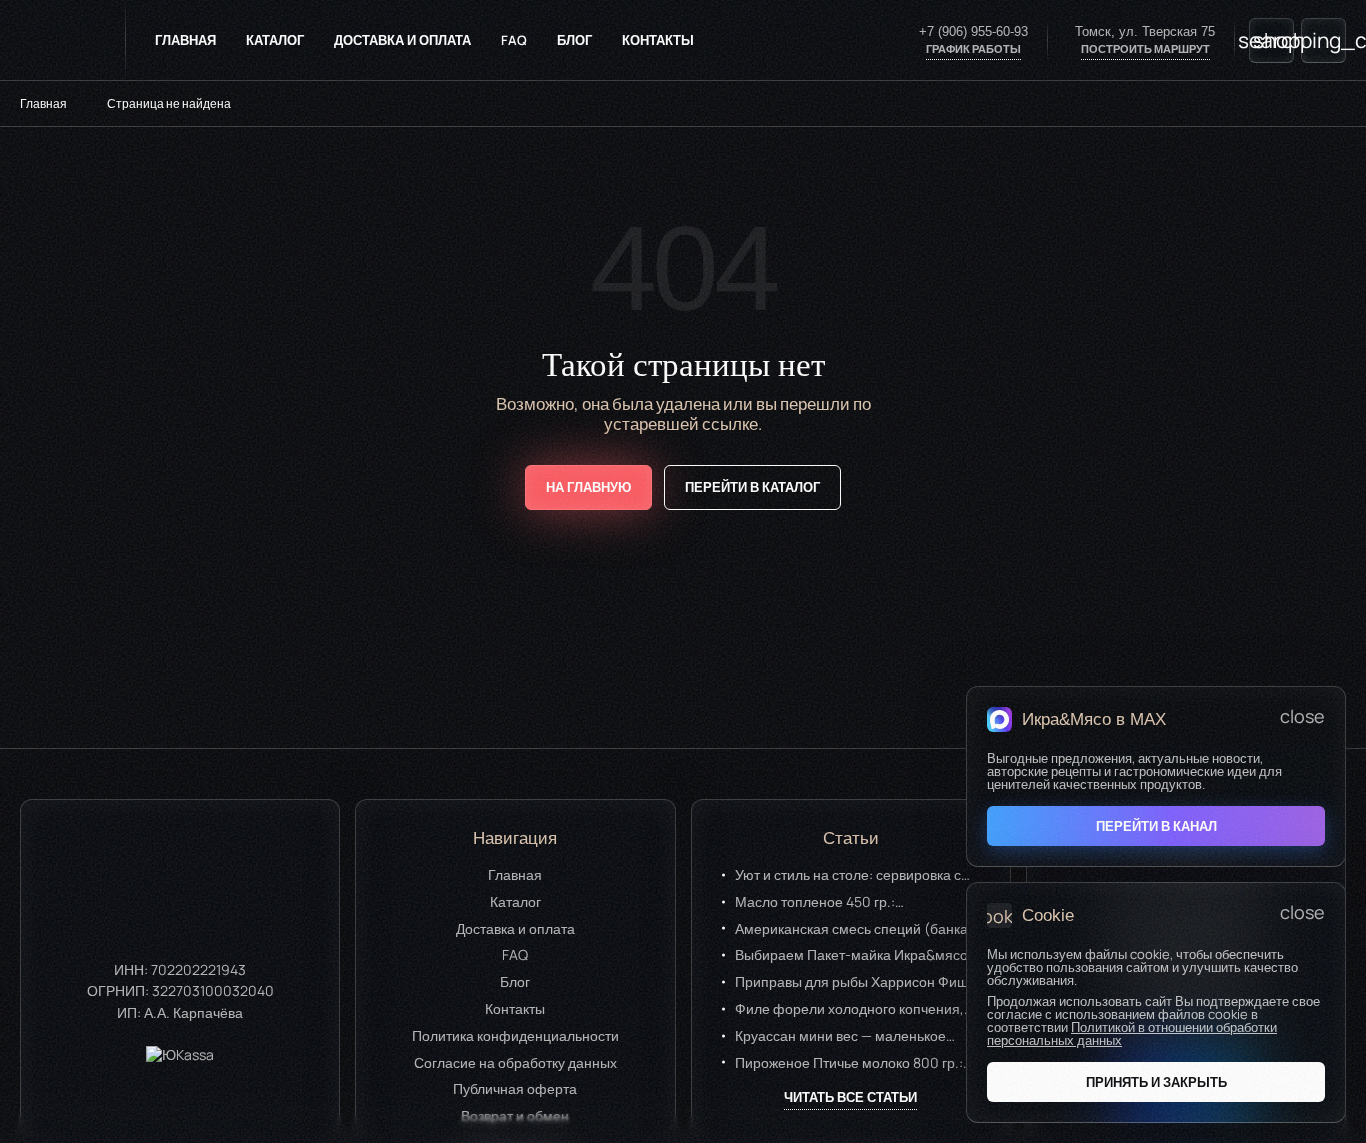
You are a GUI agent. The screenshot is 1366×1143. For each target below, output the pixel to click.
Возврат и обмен (515, 1115)
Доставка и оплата (402, 40)
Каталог (275, 40)
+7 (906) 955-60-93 (973, 31)
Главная (185, 40)
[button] (1156, 1082)
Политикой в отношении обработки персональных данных (1132, 1033)
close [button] (1302, 716)
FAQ (514, 40)
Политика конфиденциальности (515, 1034)
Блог (574, 40)
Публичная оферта (515, 1088)
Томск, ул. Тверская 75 (1145, 31)
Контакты (658, 40)
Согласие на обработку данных (515, 1061)
